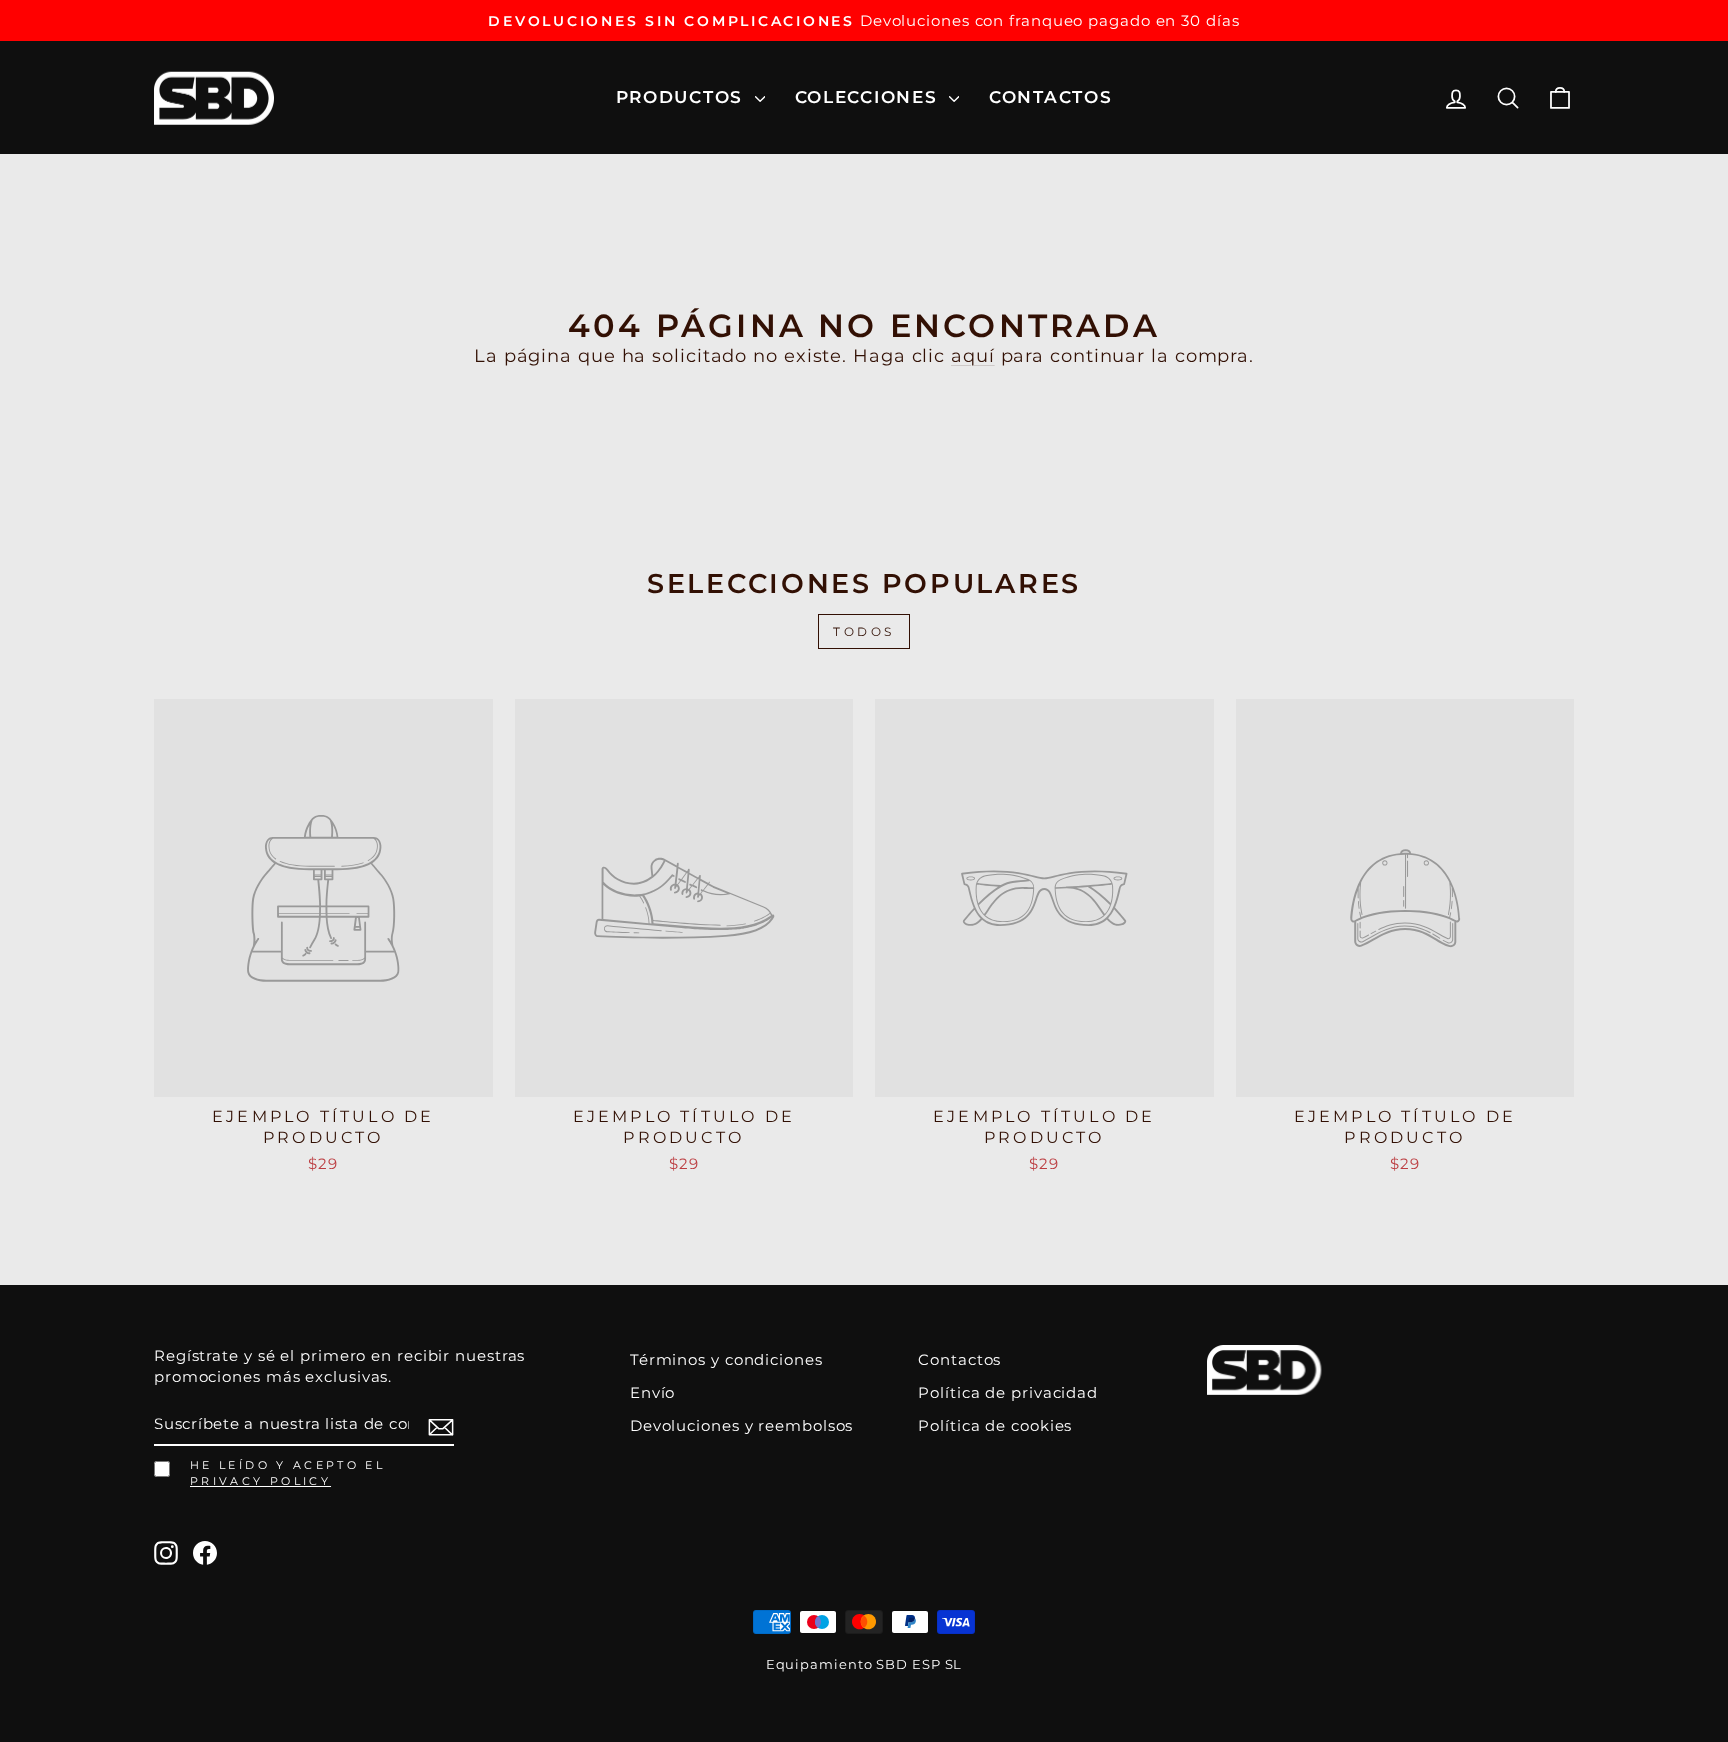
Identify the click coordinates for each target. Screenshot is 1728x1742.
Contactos (1050, 97)
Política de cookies (995, 1425)
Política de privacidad (1008, 1392)
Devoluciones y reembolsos (742, 1425)
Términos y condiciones (726, 1359)
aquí (973, 356)
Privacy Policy (260, 1481)
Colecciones (869, 97)
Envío (653, 1392)
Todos (864, 631)
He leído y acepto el (287, 1473)
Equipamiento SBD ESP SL (864, 1664)
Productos (683, 97)
